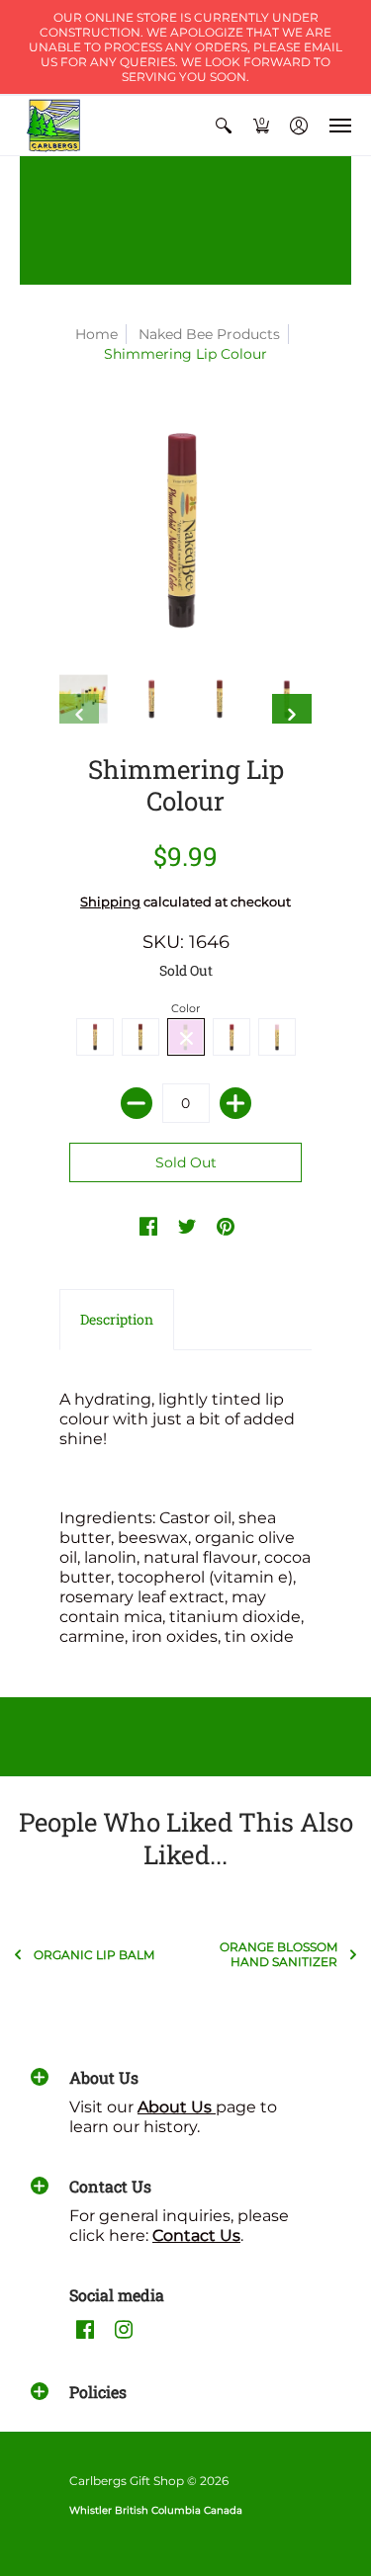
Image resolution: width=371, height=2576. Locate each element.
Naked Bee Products (209, 334)
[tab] (117, 1320)
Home (96, 334)
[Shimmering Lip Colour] (84, 699)
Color (185, 1008)
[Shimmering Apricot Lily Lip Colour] (220, 699)
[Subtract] (137, 1103)
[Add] (235, 1103)
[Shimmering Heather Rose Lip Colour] (152, 699)
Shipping (110, 902)
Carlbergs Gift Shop (127, 2481)
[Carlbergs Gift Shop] (54, 126)
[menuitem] (224, 126)
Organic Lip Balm (94, 1955)
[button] (224, 126)
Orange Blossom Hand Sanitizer (278, 1954)
